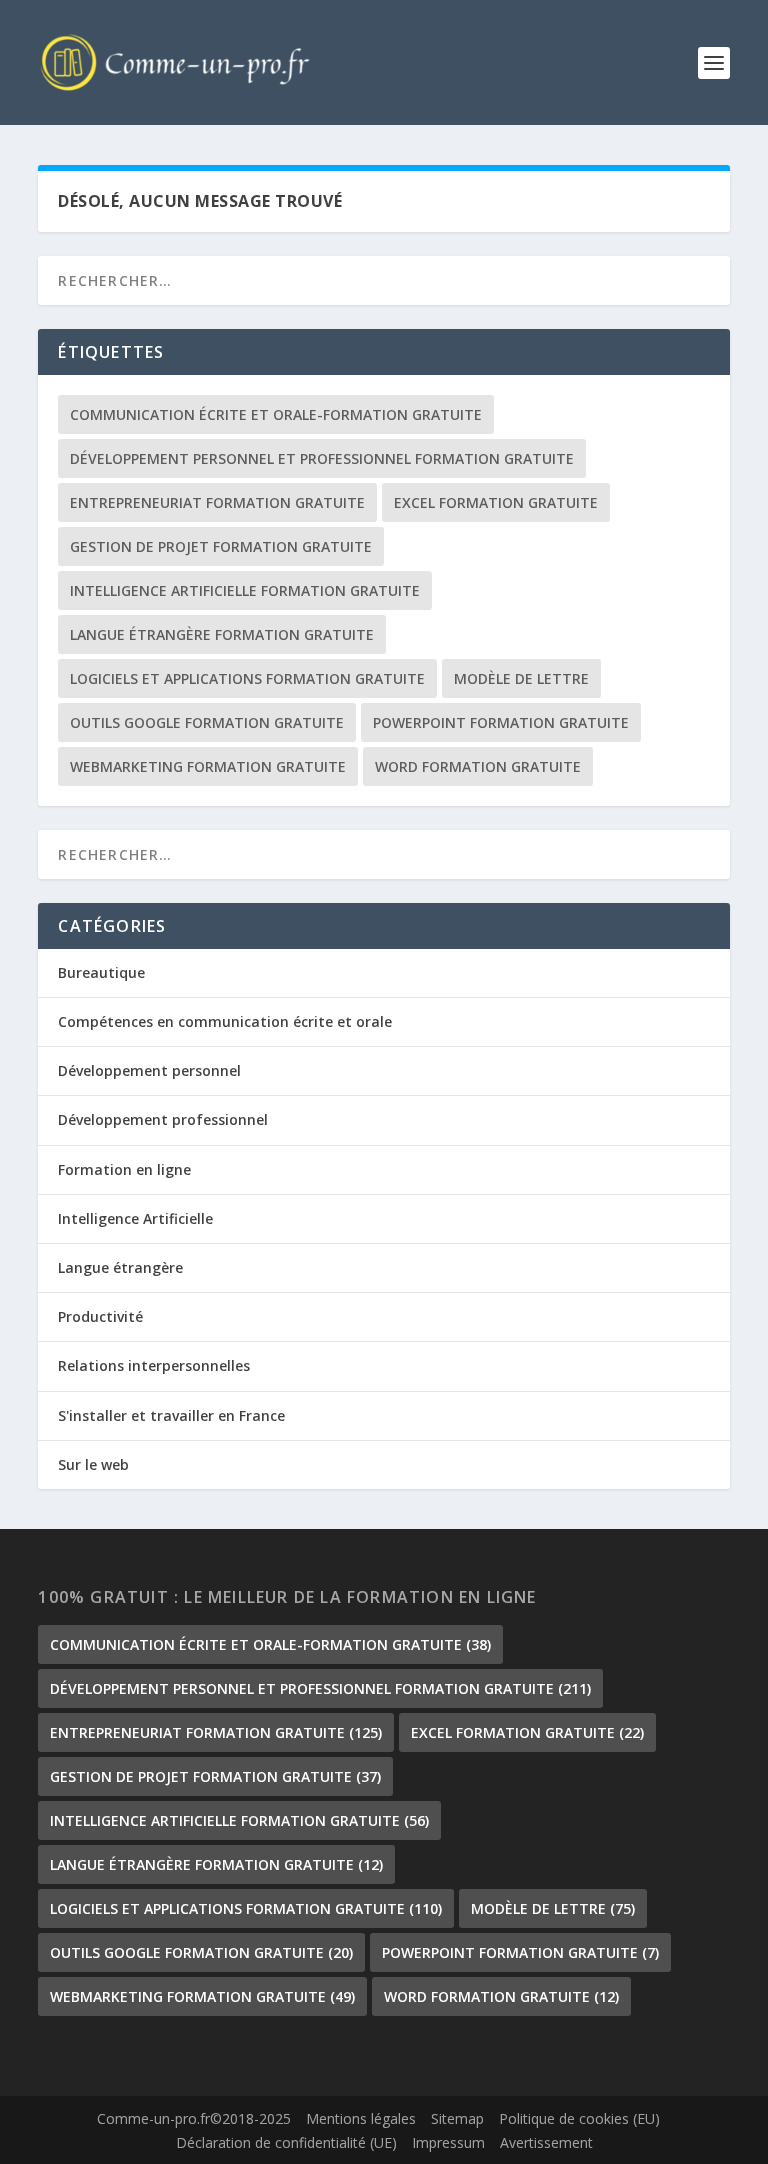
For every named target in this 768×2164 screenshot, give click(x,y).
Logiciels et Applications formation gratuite (247, 678)
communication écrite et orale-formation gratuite (276, 414)
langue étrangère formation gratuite (222, 634)
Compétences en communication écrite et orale (225, 1021)
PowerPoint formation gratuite (501, 722)
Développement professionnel (163, 1119)
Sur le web (93, 1464)
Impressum (448, 2142)
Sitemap (457, 2118)
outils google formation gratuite (207, 722)
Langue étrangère (120, 1267)
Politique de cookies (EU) (579, 2118)
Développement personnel (149, 1070)
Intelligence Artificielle (135, 1218)
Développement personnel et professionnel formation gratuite (322, 458)
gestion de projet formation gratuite (221, 546)
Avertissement (546, 2142)
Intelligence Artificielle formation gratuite (245, 590)
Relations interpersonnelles (154, 1365)
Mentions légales (361, 2118)
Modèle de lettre (521, 678)
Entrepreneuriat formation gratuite (217, 502)
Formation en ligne (124, 1169)
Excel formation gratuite (496, 502)
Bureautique (101, 972)
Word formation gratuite (478, 766)
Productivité (100, 1316)
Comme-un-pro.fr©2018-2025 (194, 2118)
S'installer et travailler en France (171, 1415)
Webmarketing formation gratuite (208, 766)
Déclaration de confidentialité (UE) (286, 2142)
